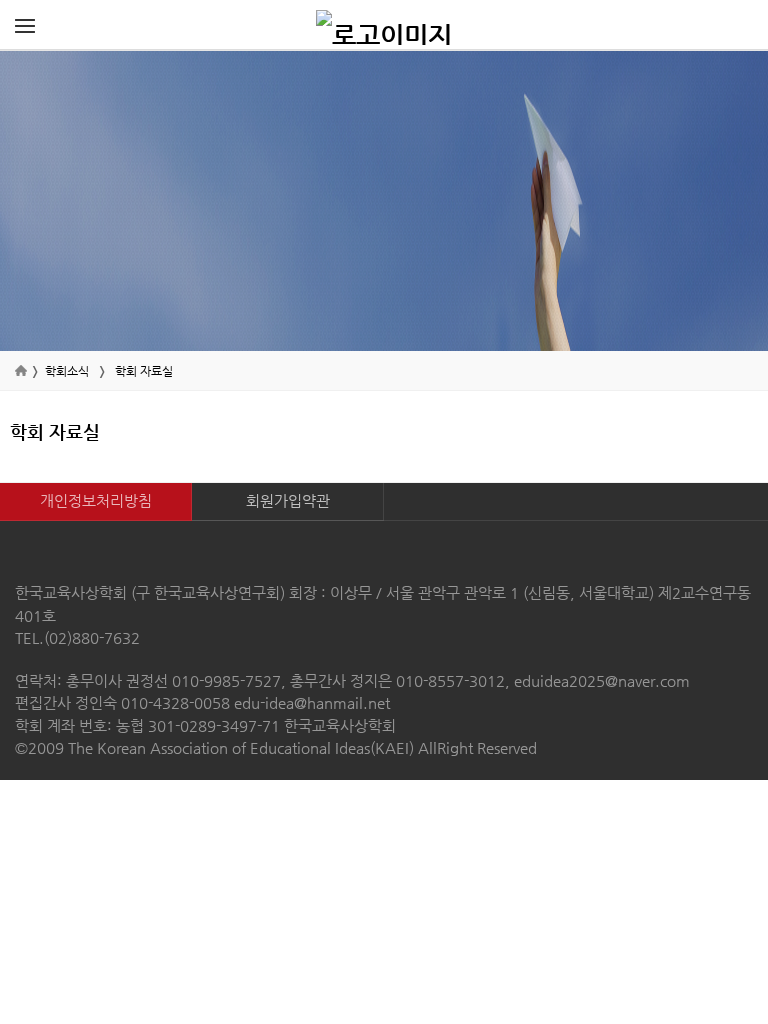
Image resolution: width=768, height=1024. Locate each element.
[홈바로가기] (384, 25)
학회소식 (67, 371)
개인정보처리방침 (96, 500)
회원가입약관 (288, 500)
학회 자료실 (144, 371)
